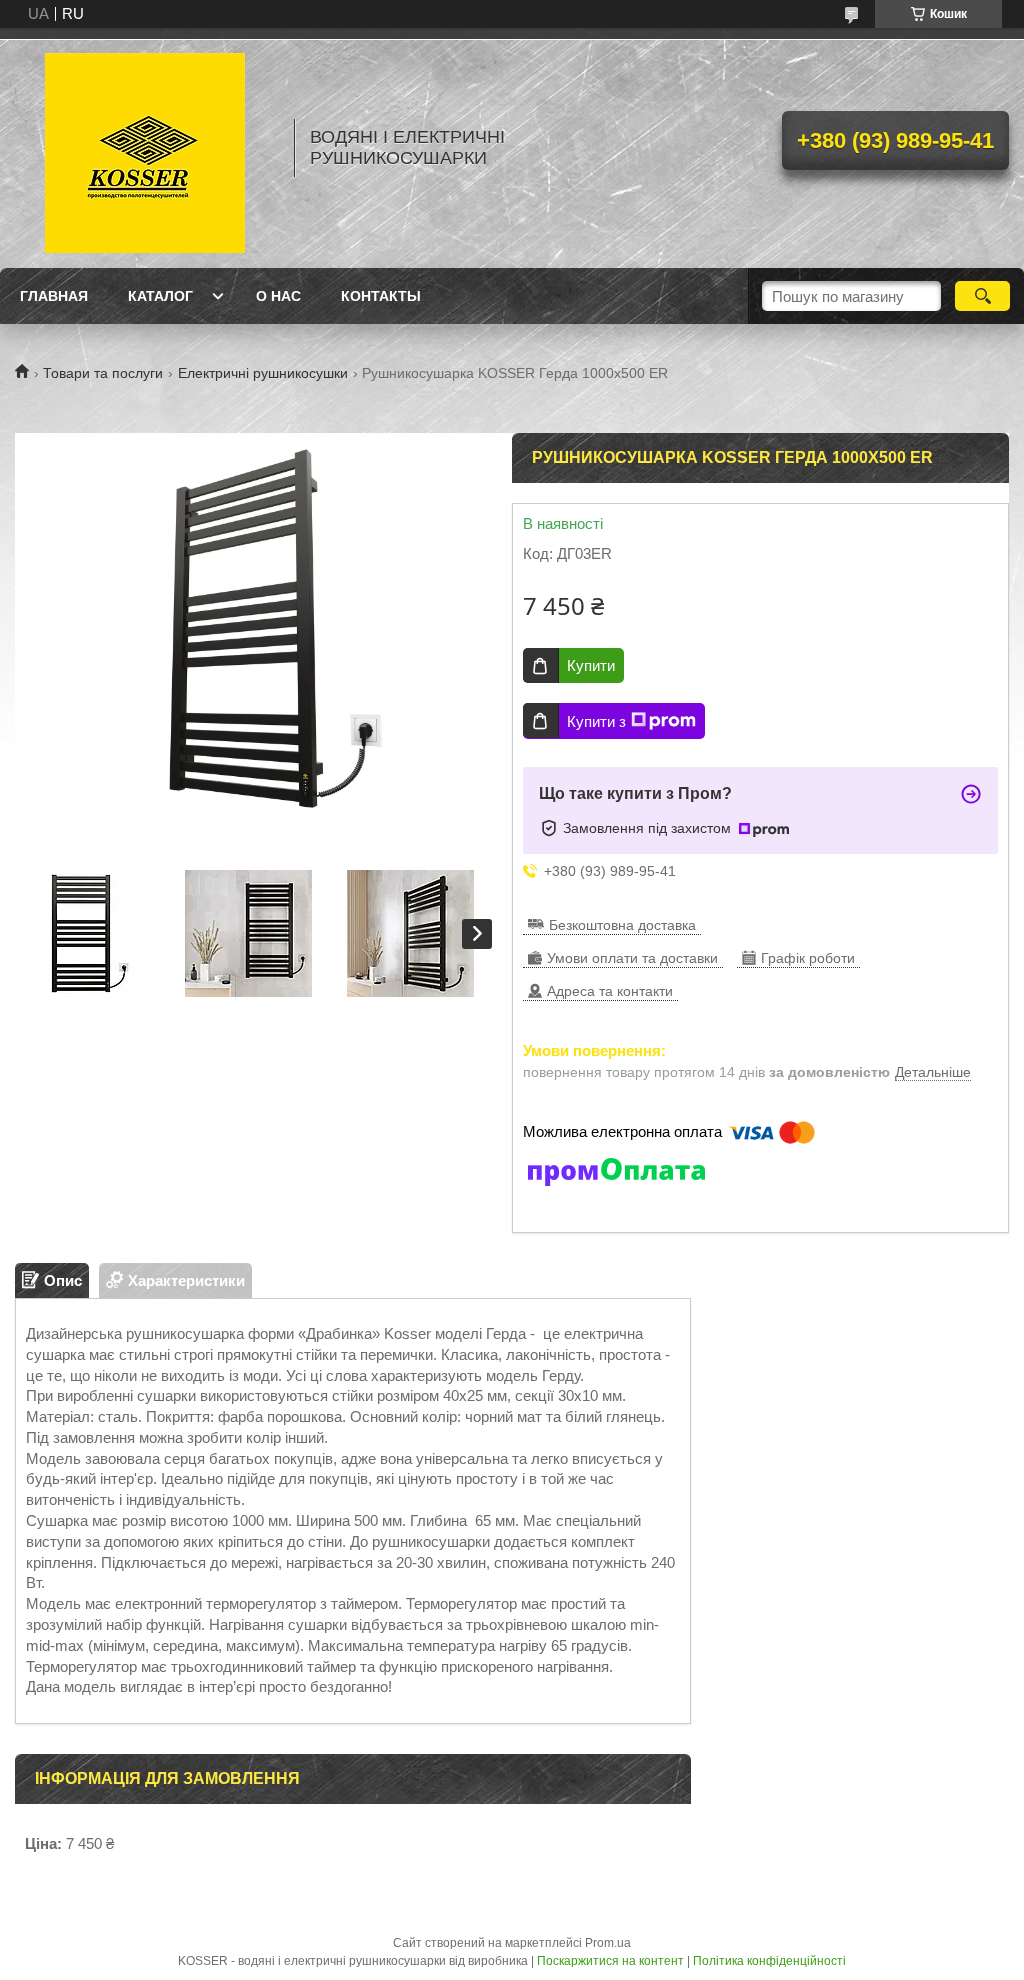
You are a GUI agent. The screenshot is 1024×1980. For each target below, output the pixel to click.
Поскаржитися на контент (610, 1961)
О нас (278, 296)
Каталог (160, 296)
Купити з (596, 721)
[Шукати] (982, 296)
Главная (54, 296)
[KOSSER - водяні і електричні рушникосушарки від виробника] (145, 148)
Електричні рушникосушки (263, 373)
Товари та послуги (103, 373)
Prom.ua (608, 1943)
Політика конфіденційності (769, 1961)
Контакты (381, 296)
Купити (591, 665)
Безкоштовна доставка (622, 925)
